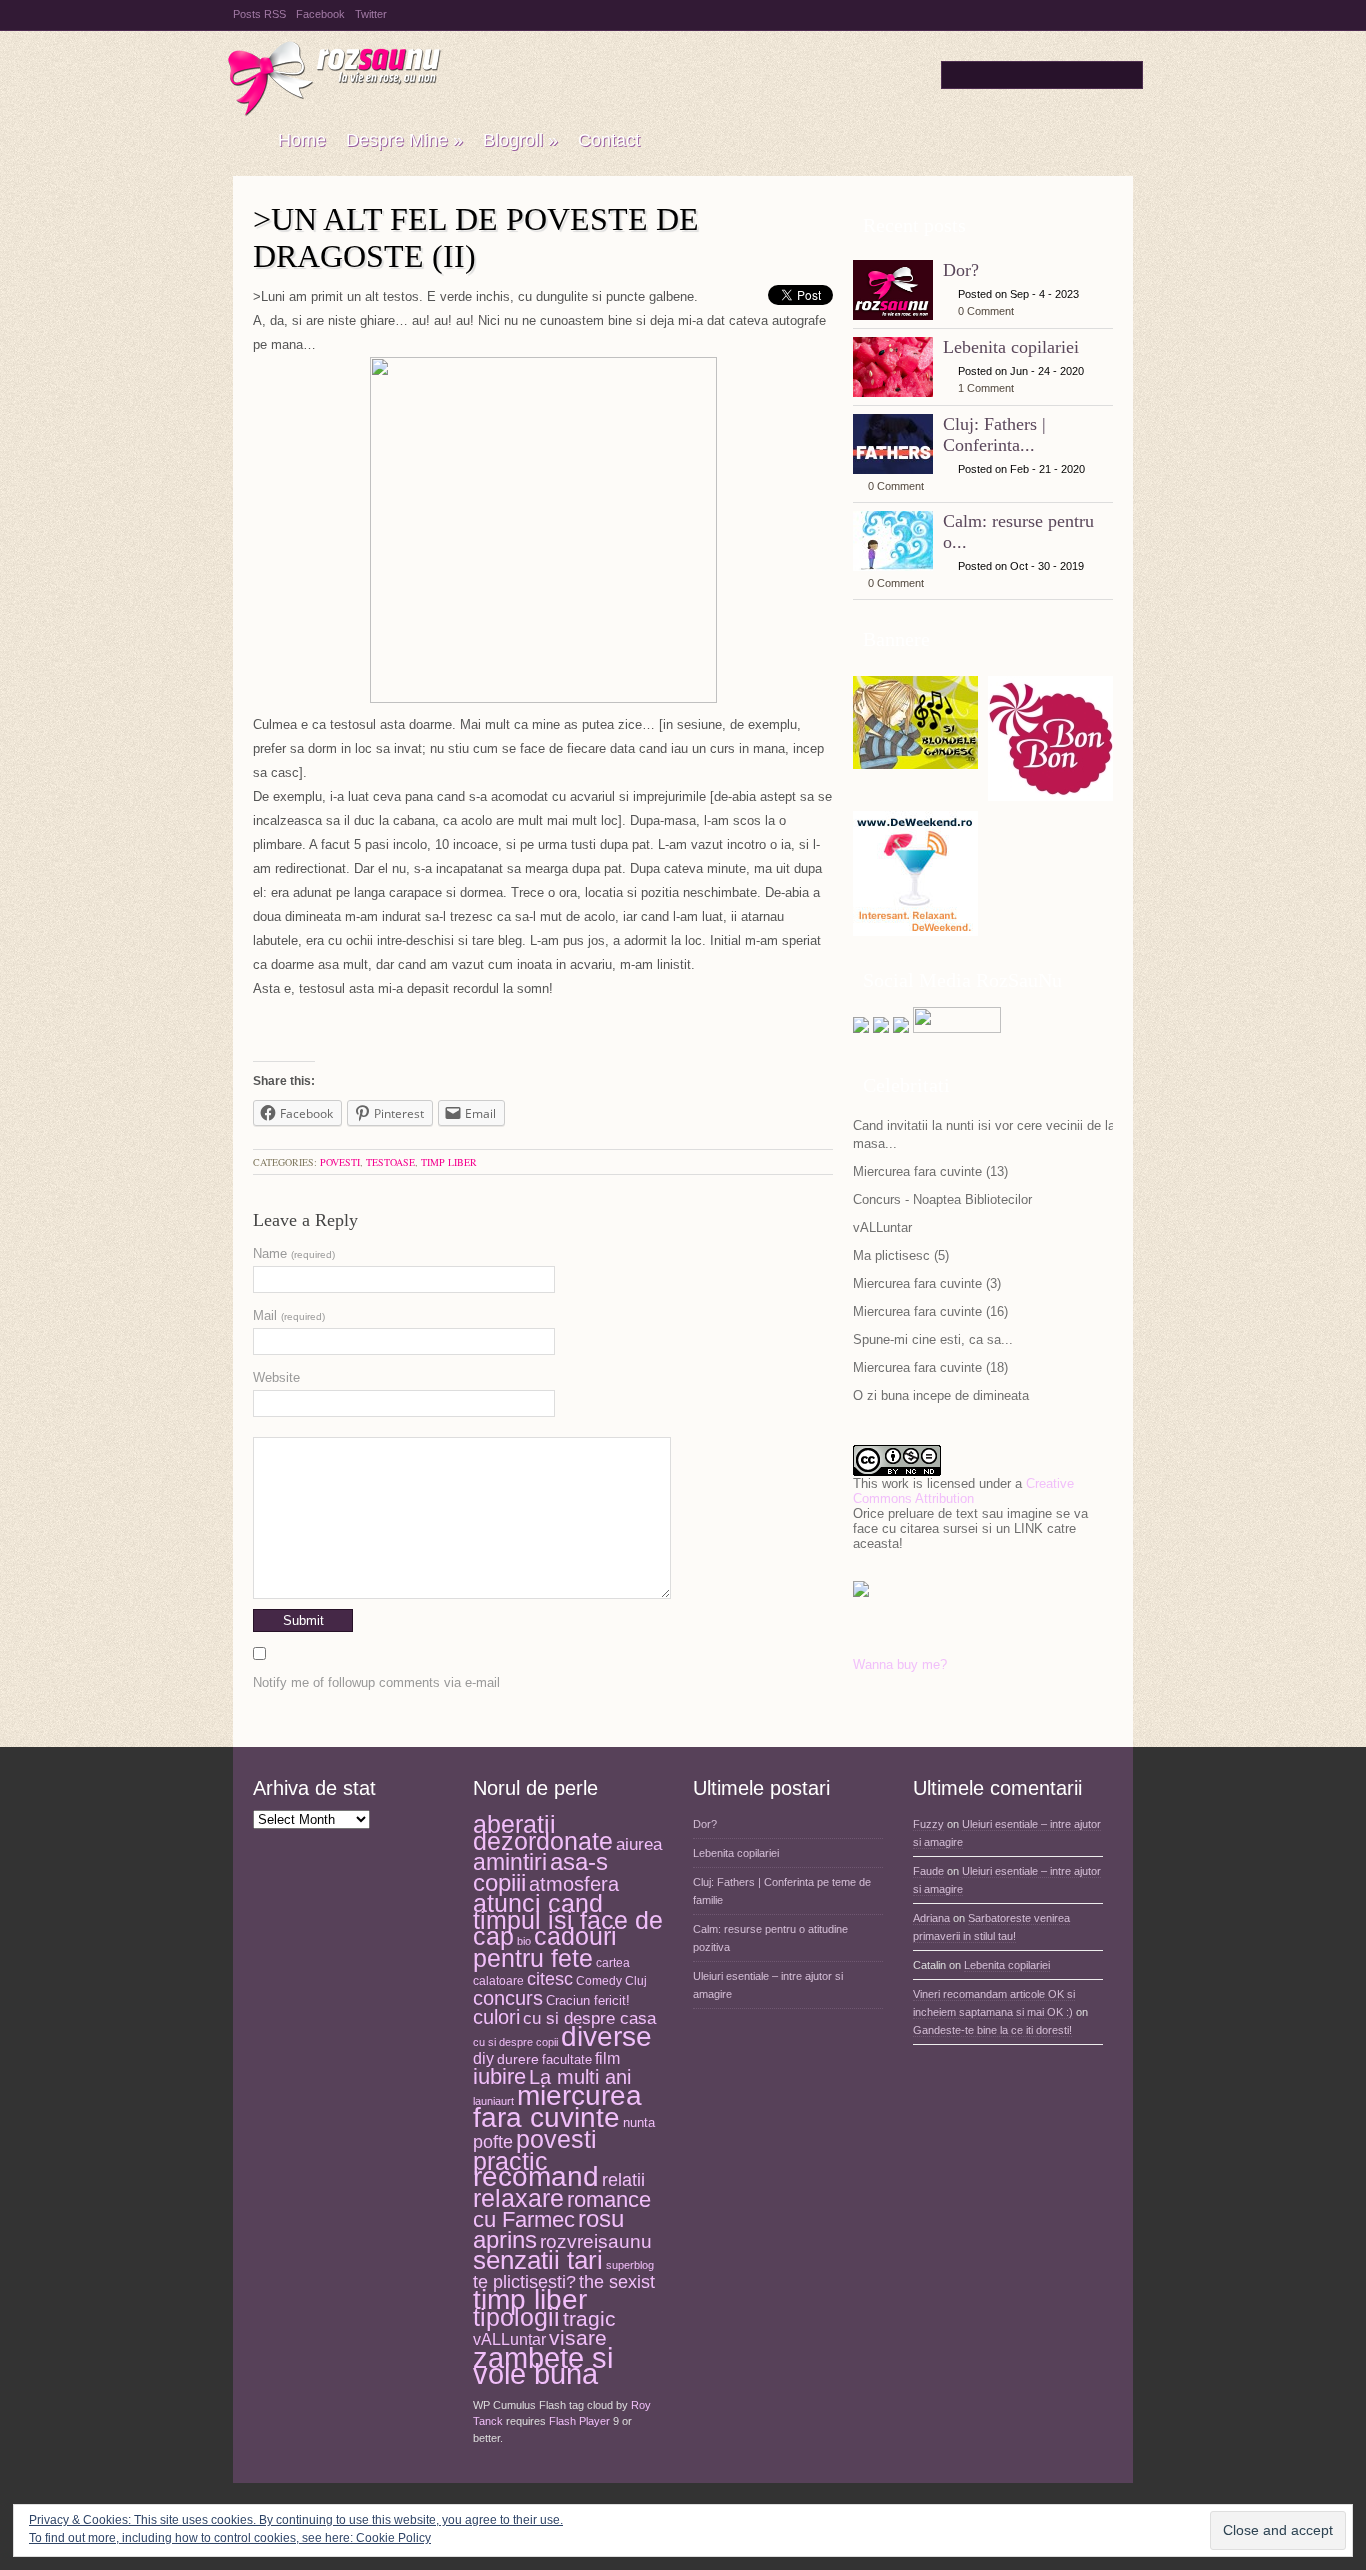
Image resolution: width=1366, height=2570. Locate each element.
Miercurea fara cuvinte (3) (927, 1283)
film (607, 2058)
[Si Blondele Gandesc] (915, 761)
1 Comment (986, 388)
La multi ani (580, 2077)
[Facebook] (881, 1028)
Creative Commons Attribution (963, 1491)
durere (518, 2059)
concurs (508, 1998)
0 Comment (986, 311)
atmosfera (574, 1884)
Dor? (961, 270)
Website (276, 1377)
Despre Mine (404, 140)
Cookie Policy (393, 2538)
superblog (630, 2265)
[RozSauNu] (245, 141)
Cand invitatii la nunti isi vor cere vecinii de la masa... (984, 1134)
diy (483, 2058)
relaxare (518, 2198)
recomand (536, 2176)
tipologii (516, 2317)
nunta (639, 2122)
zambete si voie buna (543, 2366)
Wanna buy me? (900, 1664)
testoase (390, 1162)
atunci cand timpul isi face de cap (568, 1919)
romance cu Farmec (562, 2210)
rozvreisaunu (596, 2241)
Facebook (320, 14)
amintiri (510, 1862)
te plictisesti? (524, 2282)
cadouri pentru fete (545, 1947)
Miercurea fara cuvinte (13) (930, 1171)
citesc (550, 1978)
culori (496, 2017)
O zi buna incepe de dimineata (941, 1395)
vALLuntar (882, 1227)
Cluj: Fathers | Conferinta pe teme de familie (782, 1891)
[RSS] (901, 1028)
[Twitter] (861, 1028)
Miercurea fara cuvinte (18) (930, 1367)
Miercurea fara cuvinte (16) (930, 1311)
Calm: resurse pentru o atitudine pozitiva (770, 1938)
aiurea (639, 1844)
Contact (609, 140)
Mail (289, 1315)
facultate (567, 2059)
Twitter (371, 14)
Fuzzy (928, 1824)
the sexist (617, 2281)
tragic (589, 2319)
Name (294, 1253)
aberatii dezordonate (543, 1833)
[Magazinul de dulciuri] (1050, 793)
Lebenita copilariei (1011, 347)
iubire (499, 2076)
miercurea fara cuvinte (557, 2106)
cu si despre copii (515, 2042)
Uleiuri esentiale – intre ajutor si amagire (768, 1985)
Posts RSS (259, 14)
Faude (928, 1871)
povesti (340, 1162)
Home (302, 140)
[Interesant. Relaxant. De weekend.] (915, 928)
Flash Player (579, 2421)
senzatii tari (538, 2260)
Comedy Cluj (611, 1981)
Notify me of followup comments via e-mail (376, 1682)
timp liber (449, 1162)
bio (524, 1941)
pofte (493, 2142)
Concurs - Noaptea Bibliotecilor (942, 1199)
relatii (623, 2179)
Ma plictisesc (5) (901, 1255)
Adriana (931, 1918)
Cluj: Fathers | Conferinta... (994, 434)
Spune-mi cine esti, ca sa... (933, 1339)
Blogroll (520, 140)
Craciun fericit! (588, 2000)
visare (578, 2337)
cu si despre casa (589, 2018)
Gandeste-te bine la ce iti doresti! (992, 2030)
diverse (606, 2036)
